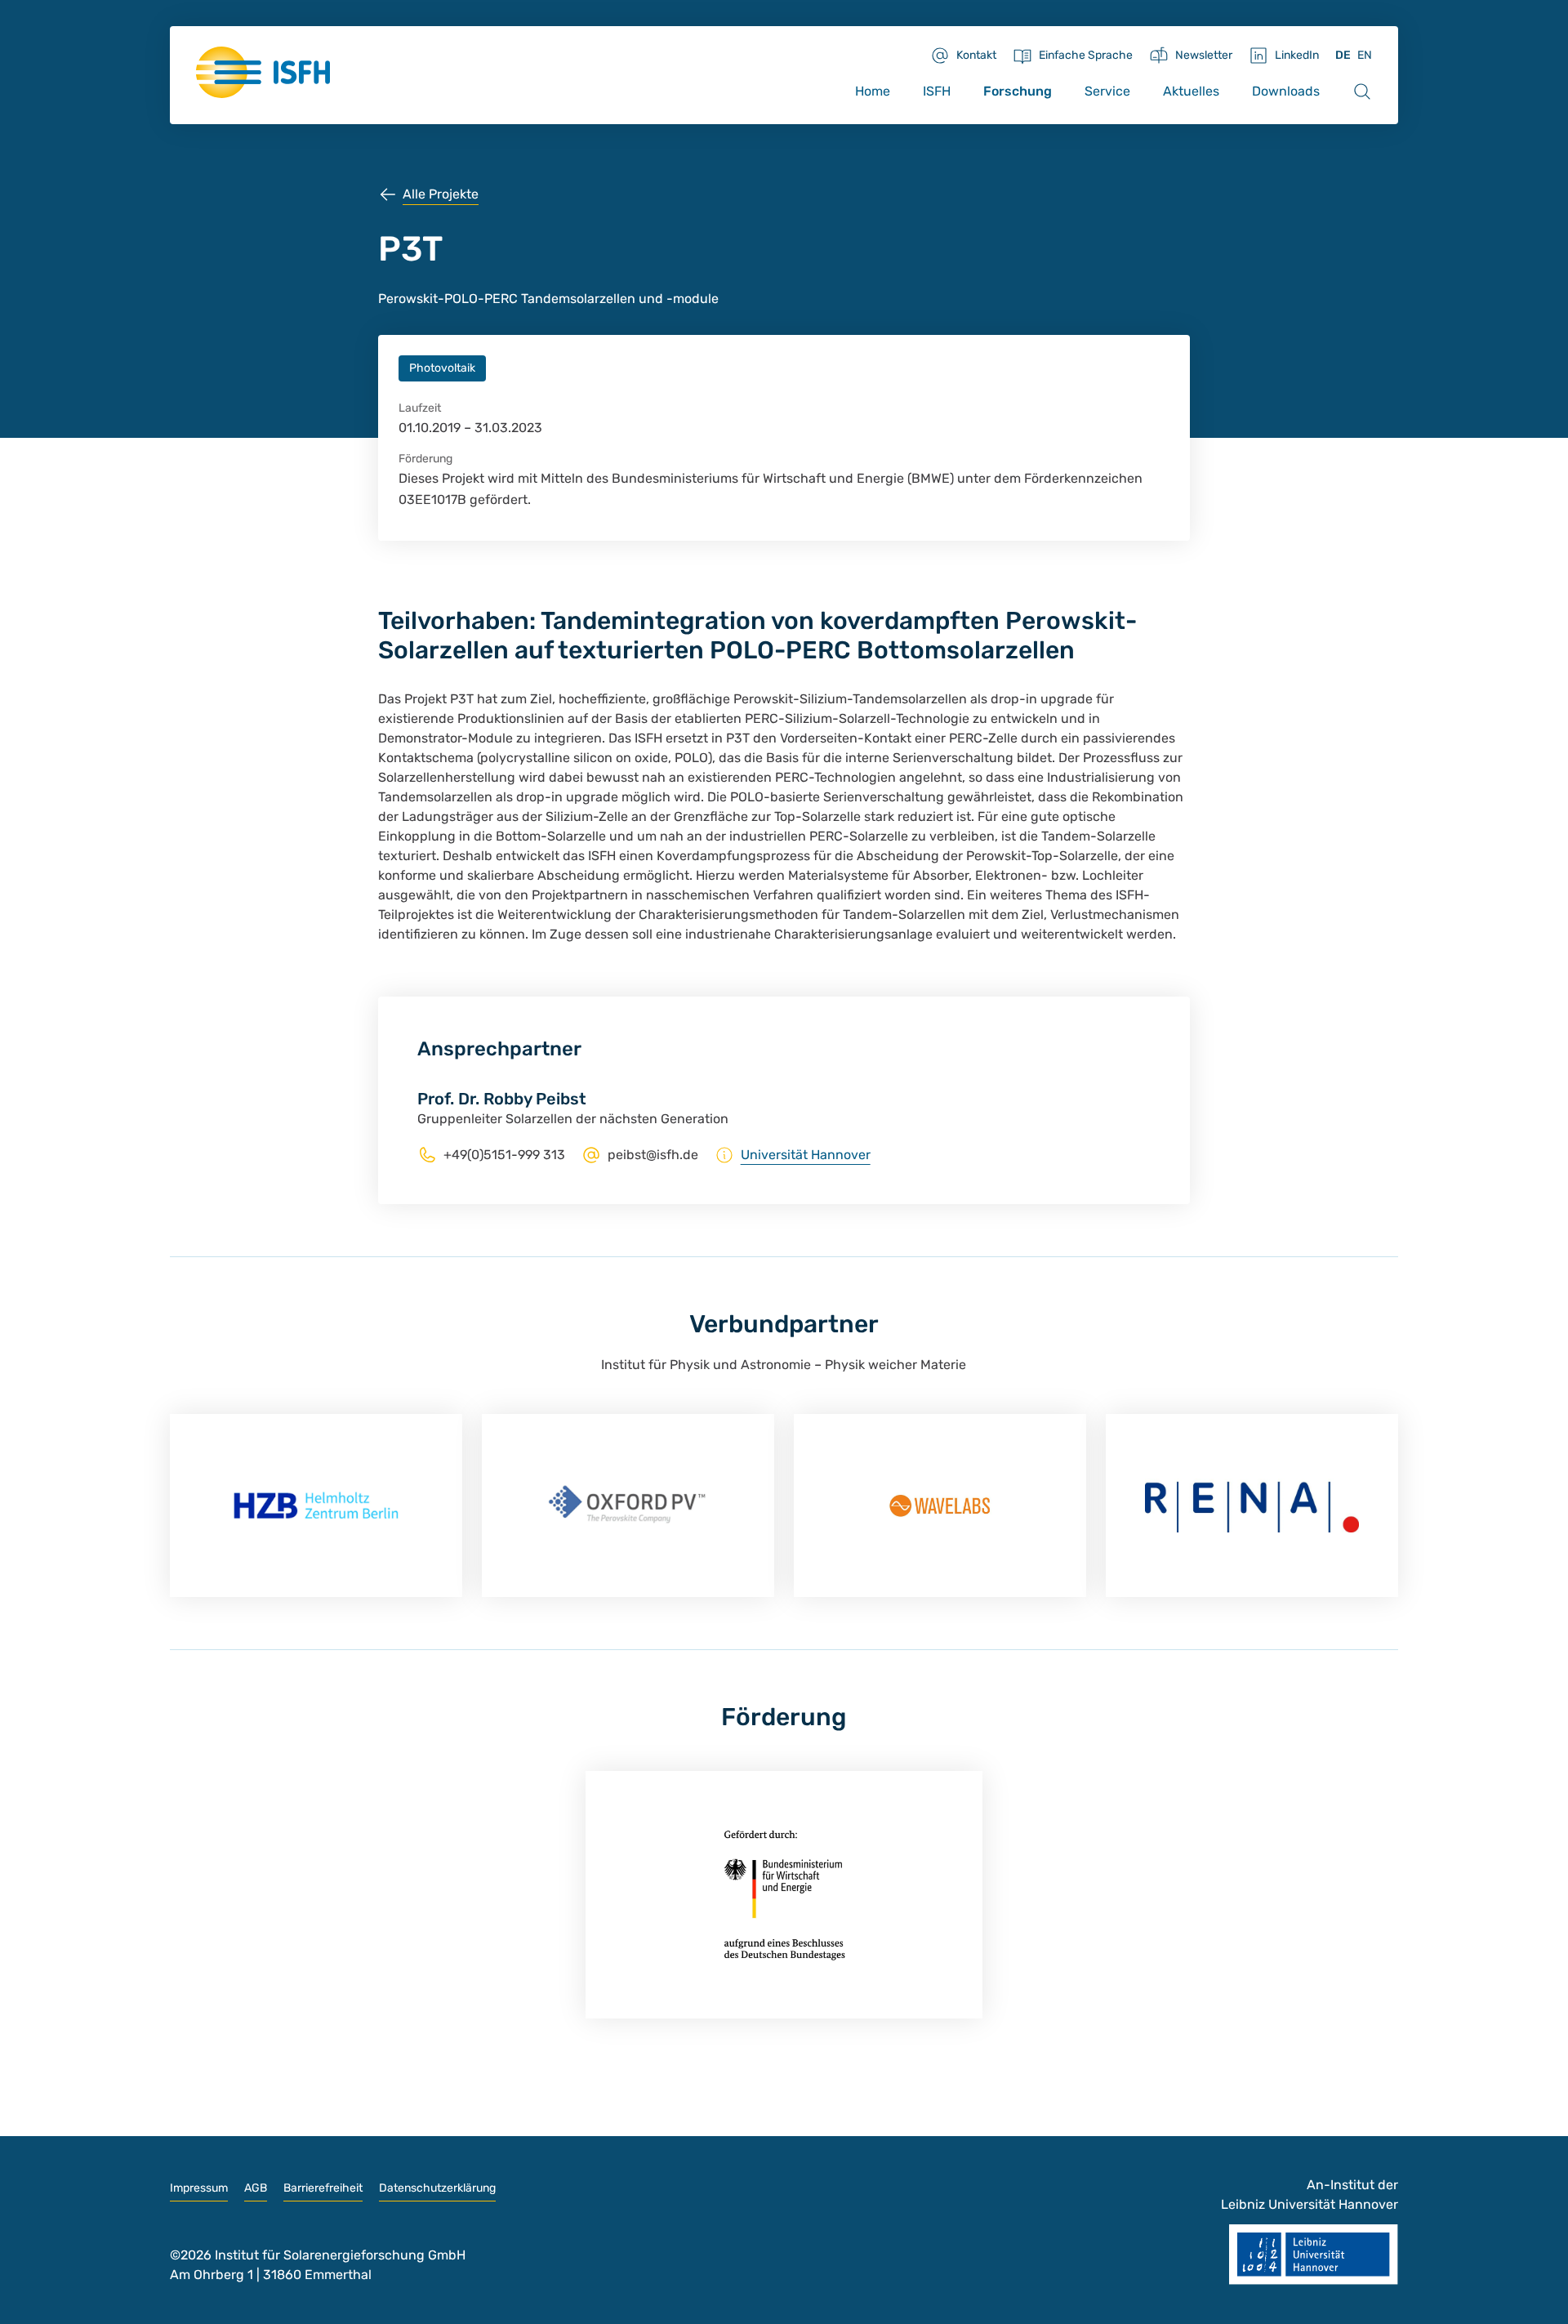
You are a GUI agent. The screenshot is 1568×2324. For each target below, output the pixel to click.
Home (873, 91)
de (1343, 55)
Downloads (1286, 91)
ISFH (937, 91)
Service (1107, 91)
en (1365, 55)
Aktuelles (1191, 91)
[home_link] (263, 72)
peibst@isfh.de (653, 1155)
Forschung (1018, 91)
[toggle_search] (1362, 91)
